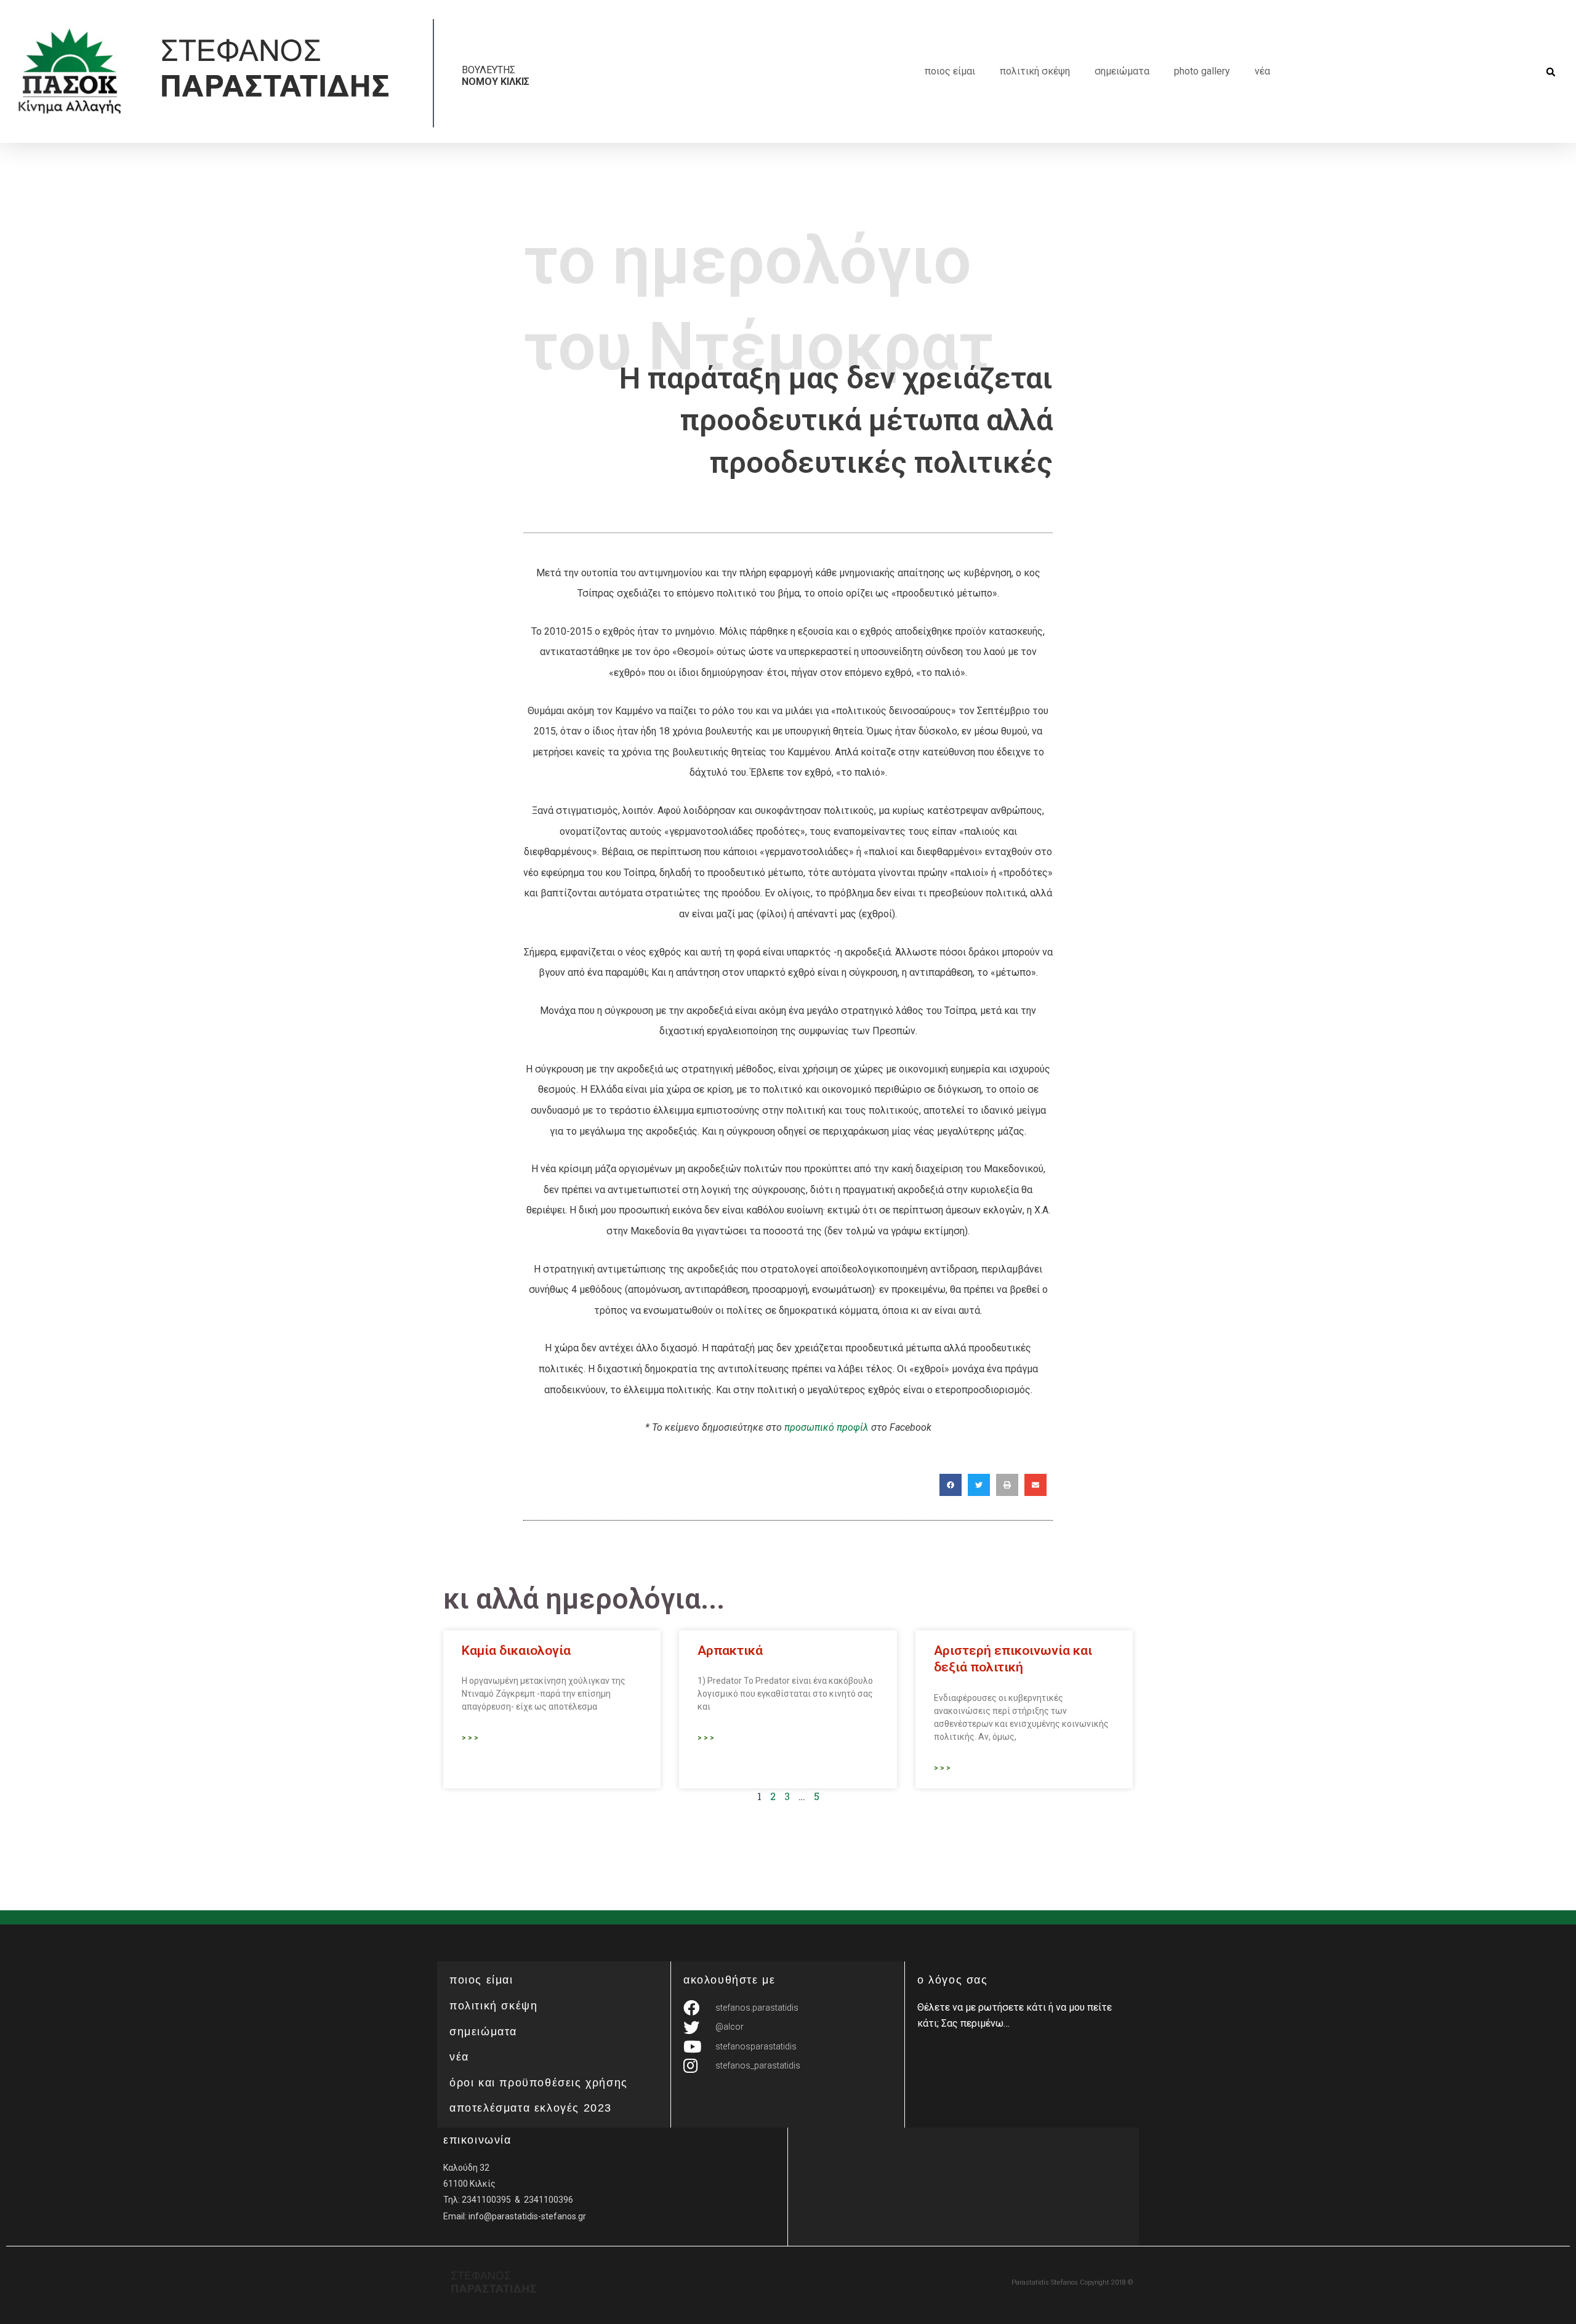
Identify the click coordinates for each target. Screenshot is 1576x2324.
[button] (1551, 72)
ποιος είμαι (950, 71)
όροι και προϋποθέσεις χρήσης (539, 2083)
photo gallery (1202, 71)
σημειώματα (1122, 71)
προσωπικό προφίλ (826, 1427)
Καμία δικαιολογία (516, 1651)
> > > (470, 1738)
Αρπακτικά (730, 1651)
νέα (1262, 71)
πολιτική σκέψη (1035, 71)
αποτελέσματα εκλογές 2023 (531, 2108)
